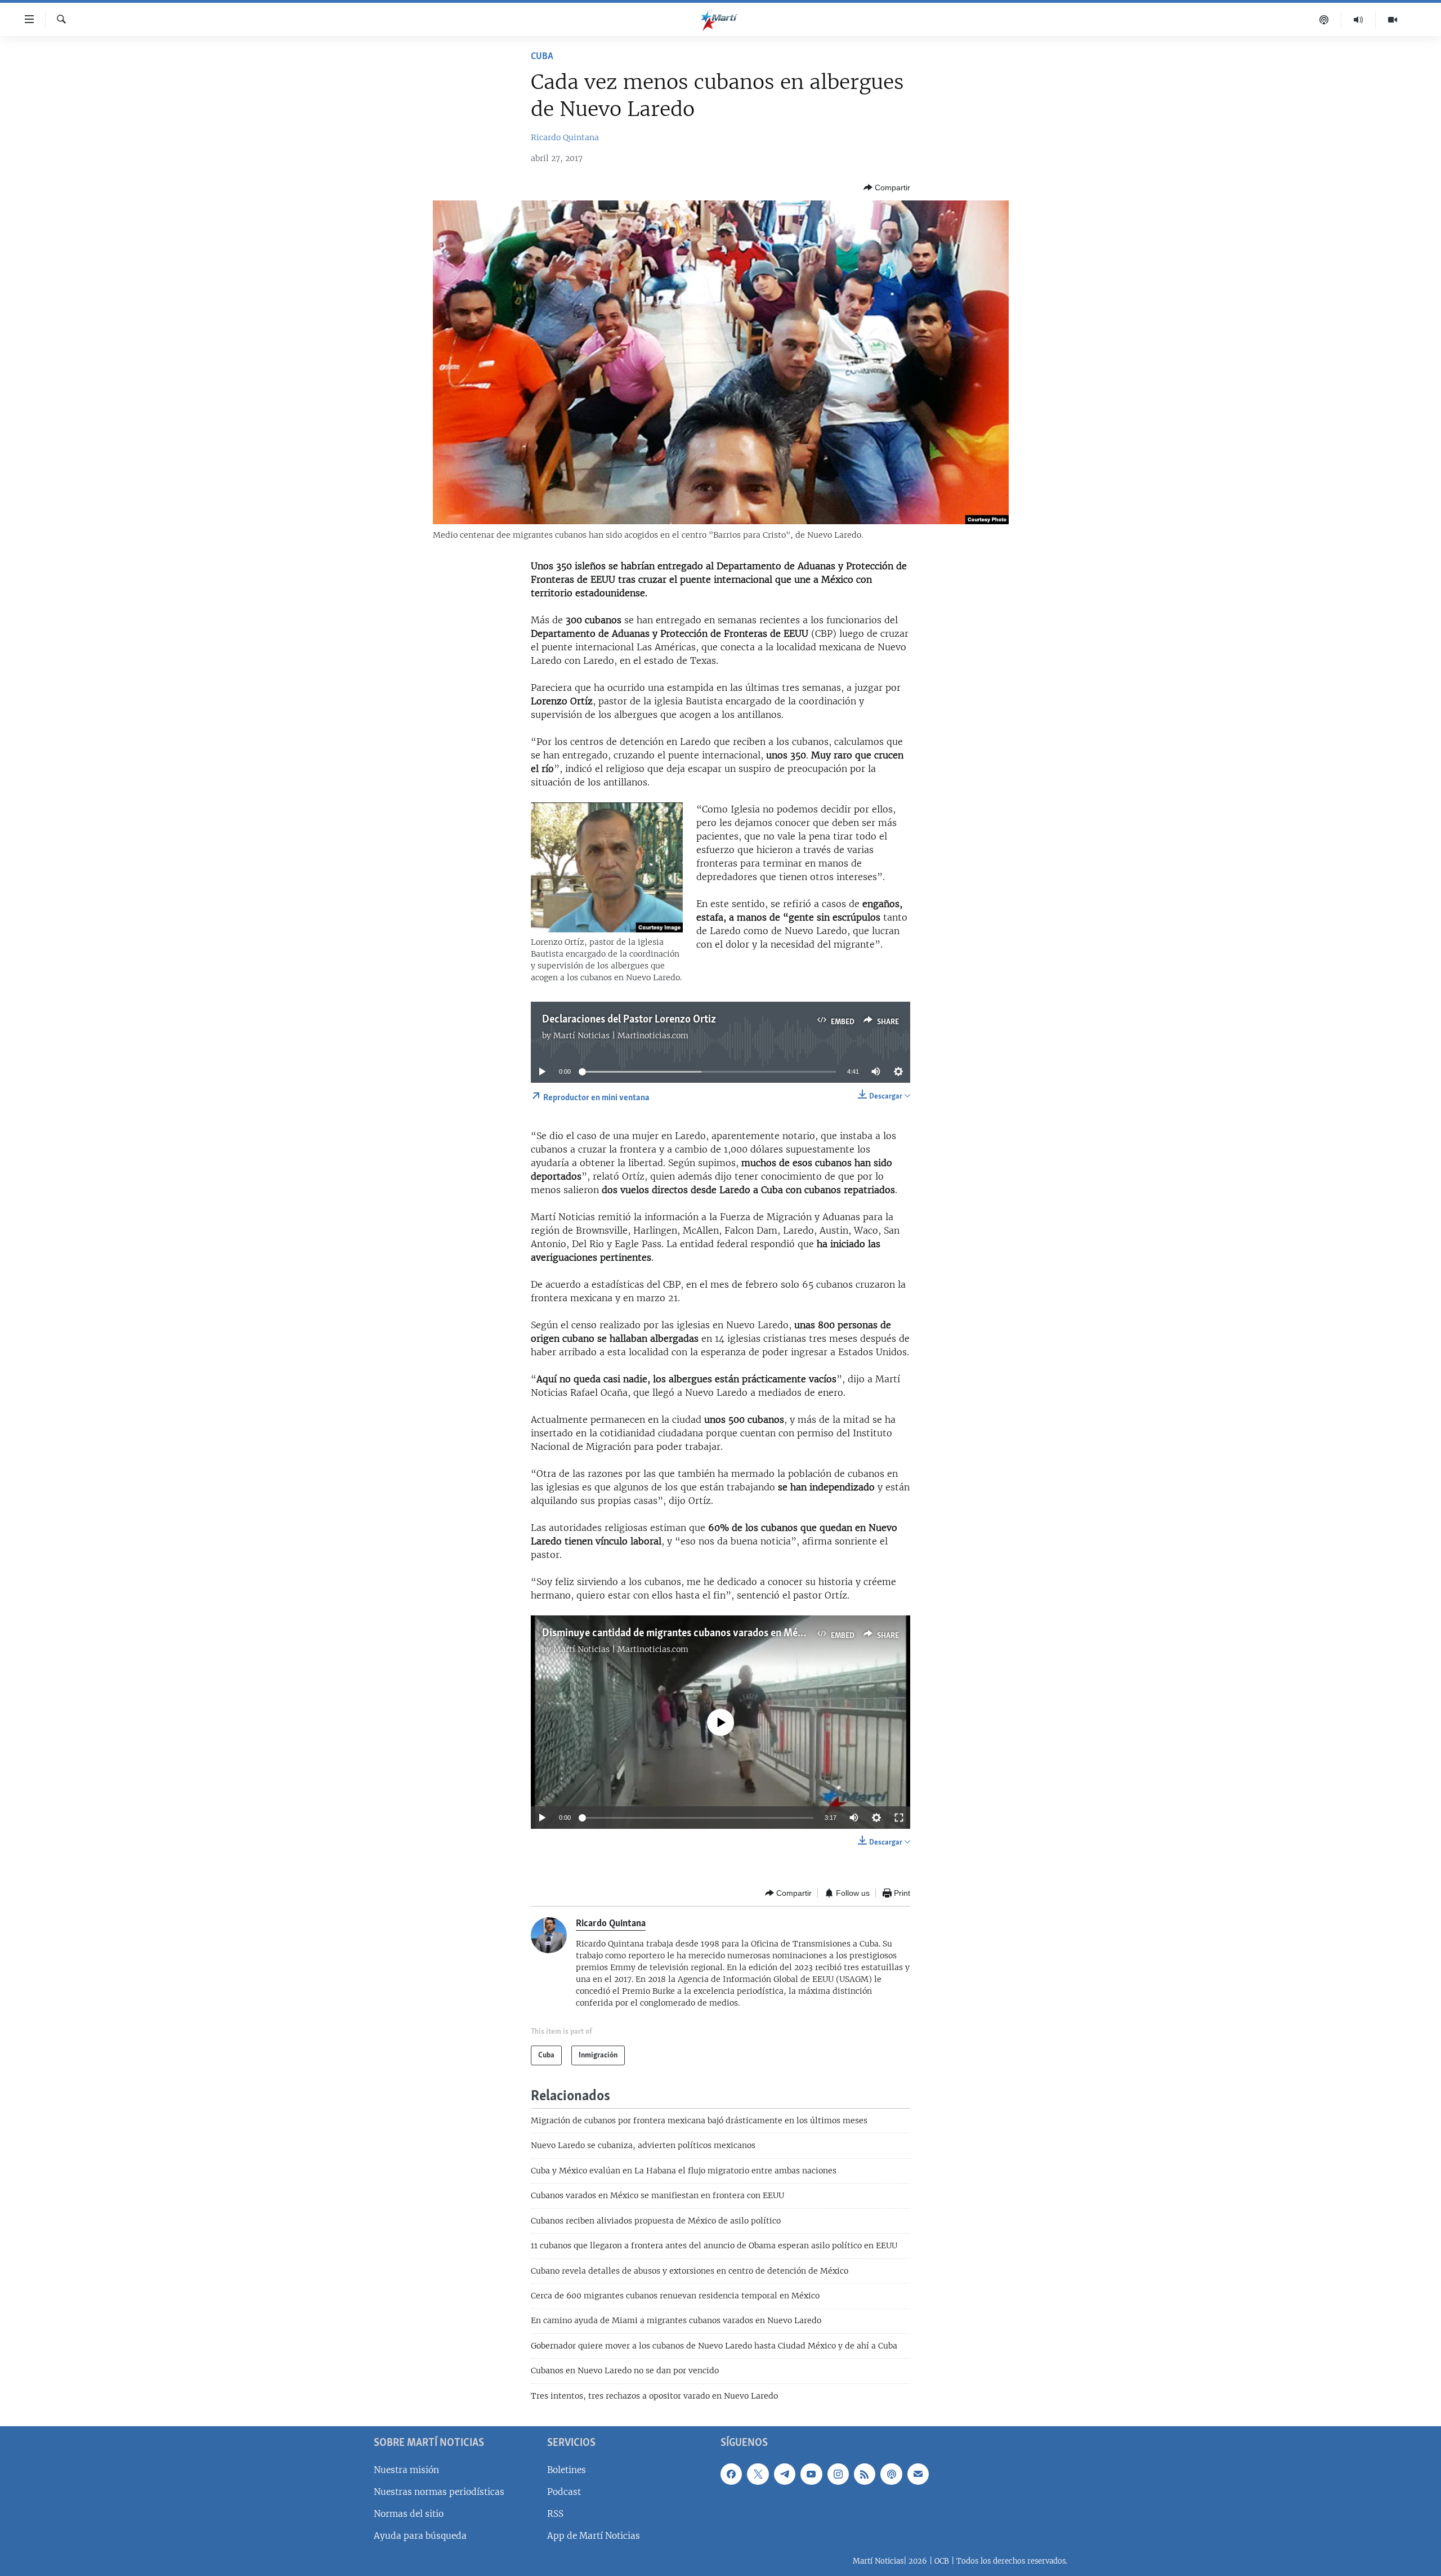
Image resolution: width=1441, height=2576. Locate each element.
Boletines (567, 2470)
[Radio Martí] (1359, 20)
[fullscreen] (899, 1818)
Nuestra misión (406, 2470)
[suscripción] (918, 2474)
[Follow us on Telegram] (785, 2474)
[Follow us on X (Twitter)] (758, 2474)
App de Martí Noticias (594, 2536)
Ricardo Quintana (565, 137)
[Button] (887, 187)
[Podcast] (1324, 20)
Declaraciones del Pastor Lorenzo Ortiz (629, 1020)
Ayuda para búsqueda (420, 2536)
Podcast (564, 2492)
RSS (555, 2514)
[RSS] (865, 2474)
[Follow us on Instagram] (838, 2474)
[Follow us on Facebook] (731, 2474)
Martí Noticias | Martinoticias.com (621, 1035)
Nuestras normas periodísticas (439, 2492)
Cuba (542, 57)
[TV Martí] (1393, 20)
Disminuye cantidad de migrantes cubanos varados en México (679, 1633)
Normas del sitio (409, 2514)
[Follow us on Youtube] (811, 2474)
